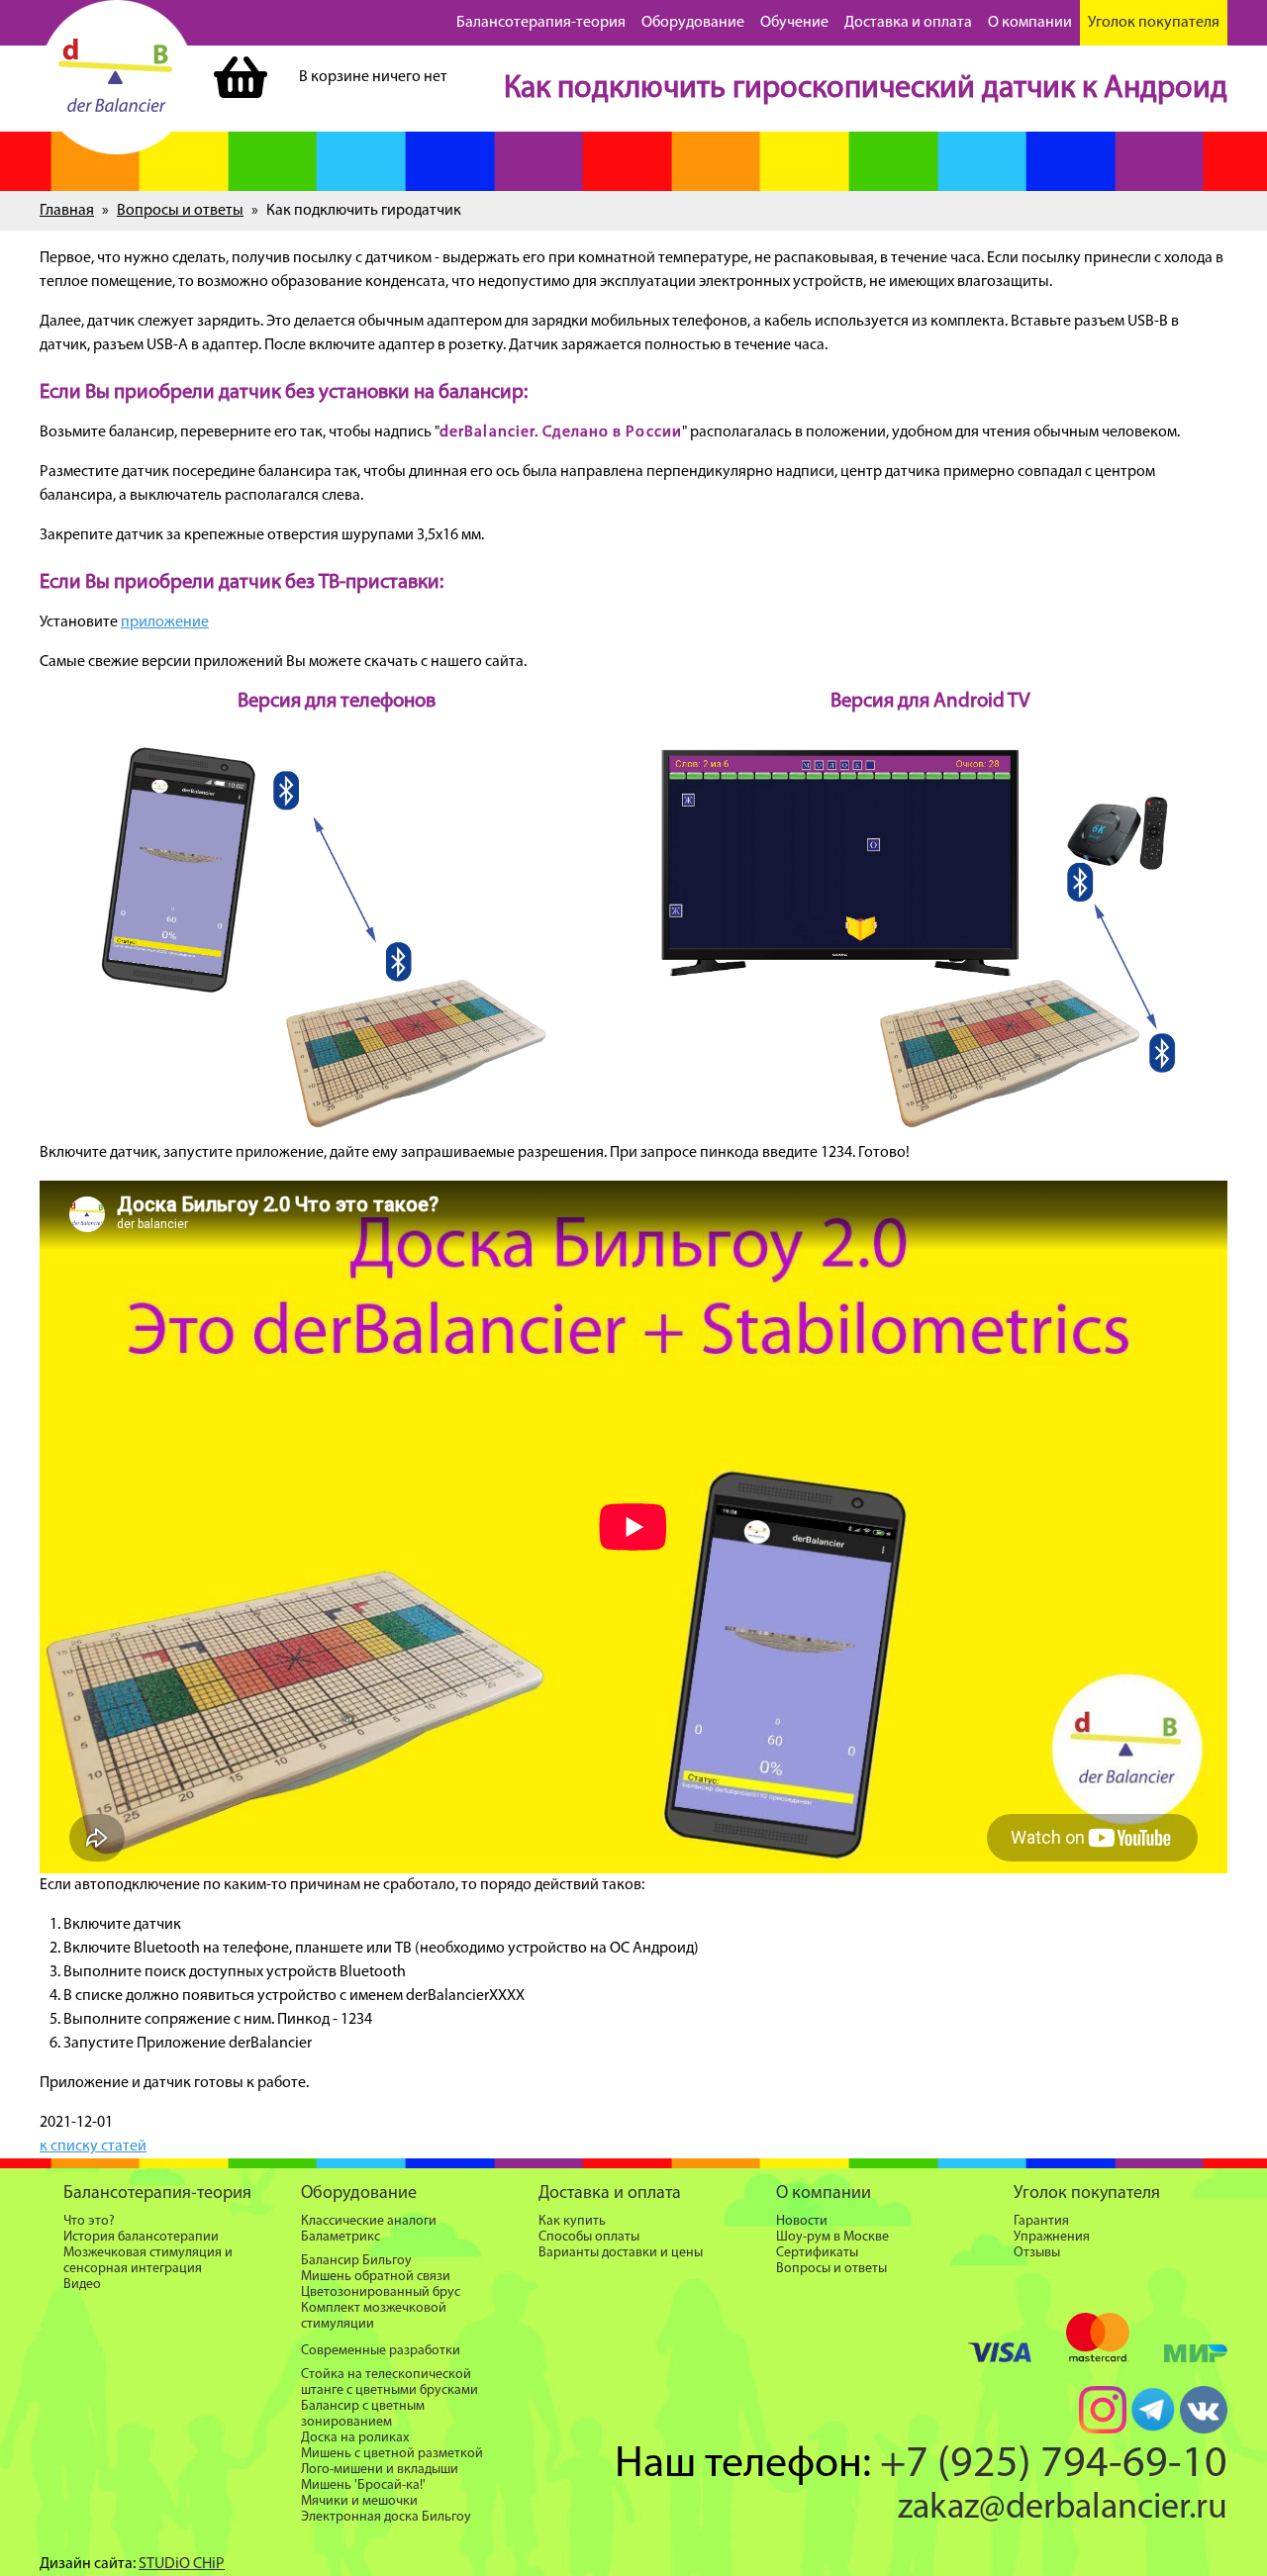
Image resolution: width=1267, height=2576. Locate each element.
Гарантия (1041, 2221)
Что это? (89, 2221)
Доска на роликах (355, 2438)
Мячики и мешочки (359, 2501)
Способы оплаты (589, 2237)
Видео (82, 2285)
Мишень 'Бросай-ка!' (363, 2485)
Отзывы (1037, 2253)
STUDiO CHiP (182, 2564)
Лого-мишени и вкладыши (380, 2470)
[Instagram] (1103, 2430)
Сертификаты (817, 2253)
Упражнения (1052, 2237)
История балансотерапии (141, 2237)
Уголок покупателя (1154, 23)
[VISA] (1000, 2357)
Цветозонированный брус (381, 2292)
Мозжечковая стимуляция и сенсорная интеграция (148, 2261)
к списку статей (93, 2147)
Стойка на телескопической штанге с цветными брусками (390, 2383)
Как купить (572, 2221)
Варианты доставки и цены (621, 2253)
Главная (67, 211)
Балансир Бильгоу (356, 2261)
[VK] (1204, 2430)
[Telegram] (1153, 2430)
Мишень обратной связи (376, 2277)
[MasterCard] (1098, 2341)
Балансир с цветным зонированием (363, 2414)
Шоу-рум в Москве (832, 2237)
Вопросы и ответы (180, 211)
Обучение (794, 23)
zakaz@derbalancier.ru (1063, 2509)
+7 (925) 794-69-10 (1054, 2465)
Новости (802, 2221)
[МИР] (1196, 2357)
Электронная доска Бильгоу (386, 2517)
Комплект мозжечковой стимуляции (374, 2316)
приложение (165, 622)
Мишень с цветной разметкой (392, 2454)
